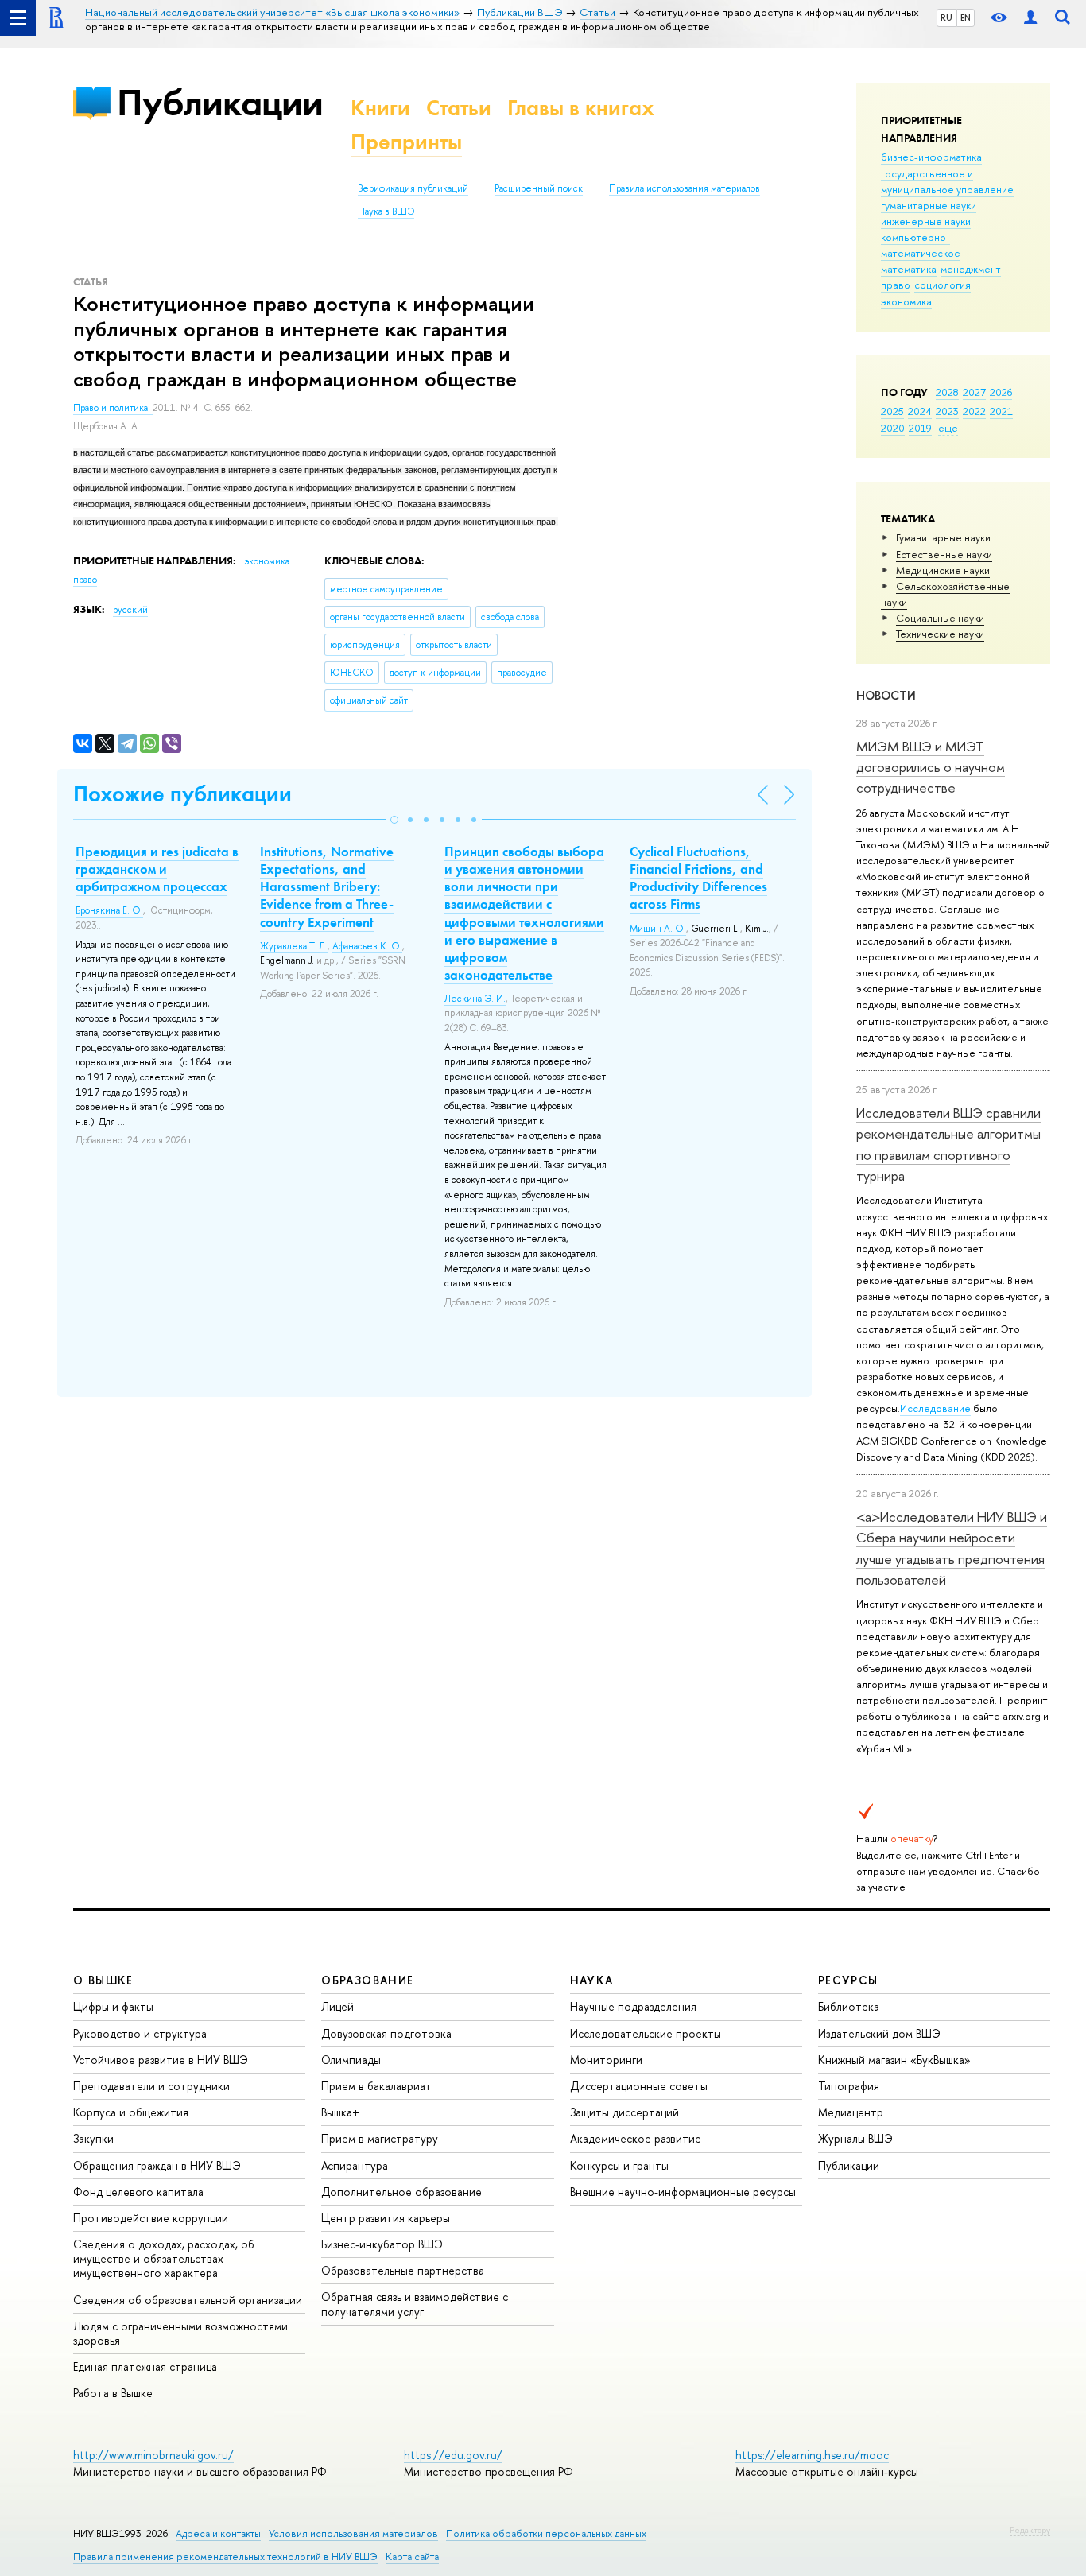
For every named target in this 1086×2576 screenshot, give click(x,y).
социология (942, 285)
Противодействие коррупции (151, 2218)
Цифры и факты (113, 2006)
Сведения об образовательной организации (188, 2300)
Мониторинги (606, 2060)
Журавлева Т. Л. (294, 946)
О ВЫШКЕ (103, 1980)
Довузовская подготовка (386, 2033)
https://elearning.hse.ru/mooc (812, 2455)
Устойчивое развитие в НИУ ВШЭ (161, 2060)
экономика (906, 301)
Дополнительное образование (401, 2192)
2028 (947, 392)
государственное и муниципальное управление (947, 181)
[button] (394, 820)
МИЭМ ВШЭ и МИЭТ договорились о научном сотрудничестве (931, 767)
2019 (920, 428)
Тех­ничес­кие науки (940, 634)
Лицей (337, 2006)
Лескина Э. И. (475, 999)
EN (966, 17)
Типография (849, 2086)
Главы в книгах (581, 108)
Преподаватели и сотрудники (151, 2086)
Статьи (459, 108)
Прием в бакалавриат (376, 2086)
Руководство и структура (140, 2033)
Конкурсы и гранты (619, 2165)
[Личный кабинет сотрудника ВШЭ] (1030, 18)
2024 (920, 411)
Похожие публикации (182, 794)
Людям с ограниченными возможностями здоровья (180, 2333)
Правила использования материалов (685, 188)
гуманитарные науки (929, 205)
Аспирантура (355, 2165)
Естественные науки (944, 554)
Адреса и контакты (218, 2533)
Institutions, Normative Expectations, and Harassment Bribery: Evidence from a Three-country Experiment (327, 886)
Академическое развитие (636, 2138)
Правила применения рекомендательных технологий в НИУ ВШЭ (225, 2557)
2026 (1001, 392)
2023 (947, 411)
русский (130, 610)
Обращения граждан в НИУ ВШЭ (157, 2165)
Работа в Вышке (113, 2393)
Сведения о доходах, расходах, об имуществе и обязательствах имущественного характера (164, 2258)
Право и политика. (113, 408)
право (896, 285)
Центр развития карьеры (386, 2218)
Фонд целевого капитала (138, 2192)
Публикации (220, 102)
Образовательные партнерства (403, 2270)
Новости (886, 695)
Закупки (93, 2138)
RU (946, 17)
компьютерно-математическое (921, 245)
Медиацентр (851, 2112)
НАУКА (592, 1980)
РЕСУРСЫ (848, 1980)
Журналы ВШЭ (855, 2138)
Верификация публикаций (413, 188)
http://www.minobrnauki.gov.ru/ (153, 2455)
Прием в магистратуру (380, 2138)
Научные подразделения (633, 2006)
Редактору (1030, 2530)
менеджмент (971, 269)
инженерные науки (926, 221)
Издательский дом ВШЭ (879, 2033)
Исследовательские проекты (646, 2033)
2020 (893, 428)
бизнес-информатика (931, 157)
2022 (974, 411)
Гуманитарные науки (943, 537)
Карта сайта (412, 2557)
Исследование (935, 1408)
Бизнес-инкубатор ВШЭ (382, 2244)
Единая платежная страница (145, 2367)
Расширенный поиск (539, 188)
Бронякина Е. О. (109, 910)
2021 (1001, 411)
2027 (974, 392)
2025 (892, 411)
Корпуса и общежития (131, 2112)
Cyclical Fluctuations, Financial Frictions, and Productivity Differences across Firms (698, 878)
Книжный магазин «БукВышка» (894, 2060)
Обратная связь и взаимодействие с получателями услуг (415, 2304)
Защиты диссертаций (624, 2112)
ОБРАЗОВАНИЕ (367, 1980)
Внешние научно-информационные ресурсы (683, 2192)
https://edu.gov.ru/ (453, 2455)
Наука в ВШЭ (386, 211)
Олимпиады (351, 2060)
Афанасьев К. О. (367, 946)
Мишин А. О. (658, 929)
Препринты (406, 142)
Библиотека (849, 2006)
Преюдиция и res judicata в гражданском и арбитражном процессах (157, 869)
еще (948, 428)
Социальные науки (940, 618)
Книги (380, 108)
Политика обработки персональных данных (546, 2533)
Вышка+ (341, 2112)
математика (909, 269)
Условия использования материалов (353, 2533)
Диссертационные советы (639, 2086)
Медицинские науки (943, 570)
